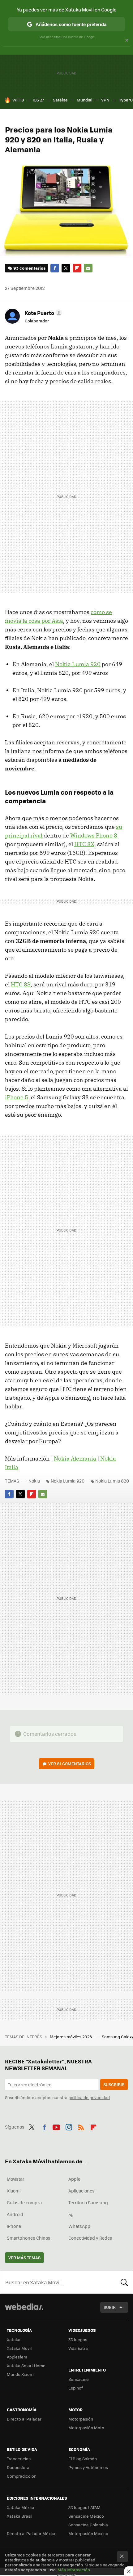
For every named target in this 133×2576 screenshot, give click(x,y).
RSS (81, 2126)
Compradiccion (22, 2476)
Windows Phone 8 (94, 835)
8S (21, 984)
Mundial (84, 100)
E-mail (88, 268)
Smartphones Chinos (29, 2238)
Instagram (69, 2126)
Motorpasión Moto (86, 2428)
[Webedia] (24, 2311)
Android (15, 2214)
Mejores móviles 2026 (71, 2037)
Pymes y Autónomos (88, 2467)
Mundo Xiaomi (21, 2374)
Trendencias (19, 2459)
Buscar (124, 2282)
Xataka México (21, 2507)
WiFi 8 (18, 100)
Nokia (34, 1481)
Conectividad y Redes (90, 2238)
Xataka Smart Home (26, 2365)
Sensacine (79, 2379)
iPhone (14, 2226)
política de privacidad (89, 2097)
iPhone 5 (17, 1097)
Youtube (56, 2126)
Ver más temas (24, 2257)
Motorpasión (81, 2419)
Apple (74, 2179)
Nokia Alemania (75, 1459)
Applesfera (17, 2357)
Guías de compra (24, 2202)
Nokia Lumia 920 (78, 664)
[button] (43, 313)
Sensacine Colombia (88, 2525)
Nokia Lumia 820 (112, 1481)
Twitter (66, 268)
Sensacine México (86, 2516)
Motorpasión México (88, 2533)
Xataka (14, 2339)
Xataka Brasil (19, 2516)
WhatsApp (79, 2226)
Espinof (75, 2388)
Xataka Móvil (19, 2348)
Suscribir (114, 2084)
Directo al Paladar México (32, 2533)
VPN (105, 100)
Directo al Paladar (24, 2419)
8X (84, 844)
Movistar (16, 2179)
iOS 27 (38, 100)
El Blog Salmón (83, 2459)
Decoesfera (18, 2467)
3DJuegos (78, 2339)
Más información (74, 2570)
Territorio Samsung (88, 2202)
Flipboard (77, 268)
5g (71, 2214)
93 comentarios (29, 268)
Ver (70, 1764)
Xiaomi (14, 2191)
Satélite (60, 100)
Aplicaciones (82, 2191)
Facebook (55, 268)
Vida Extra (78, 2348)
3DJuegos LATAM (84, 2507)
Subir (110, 2307)
